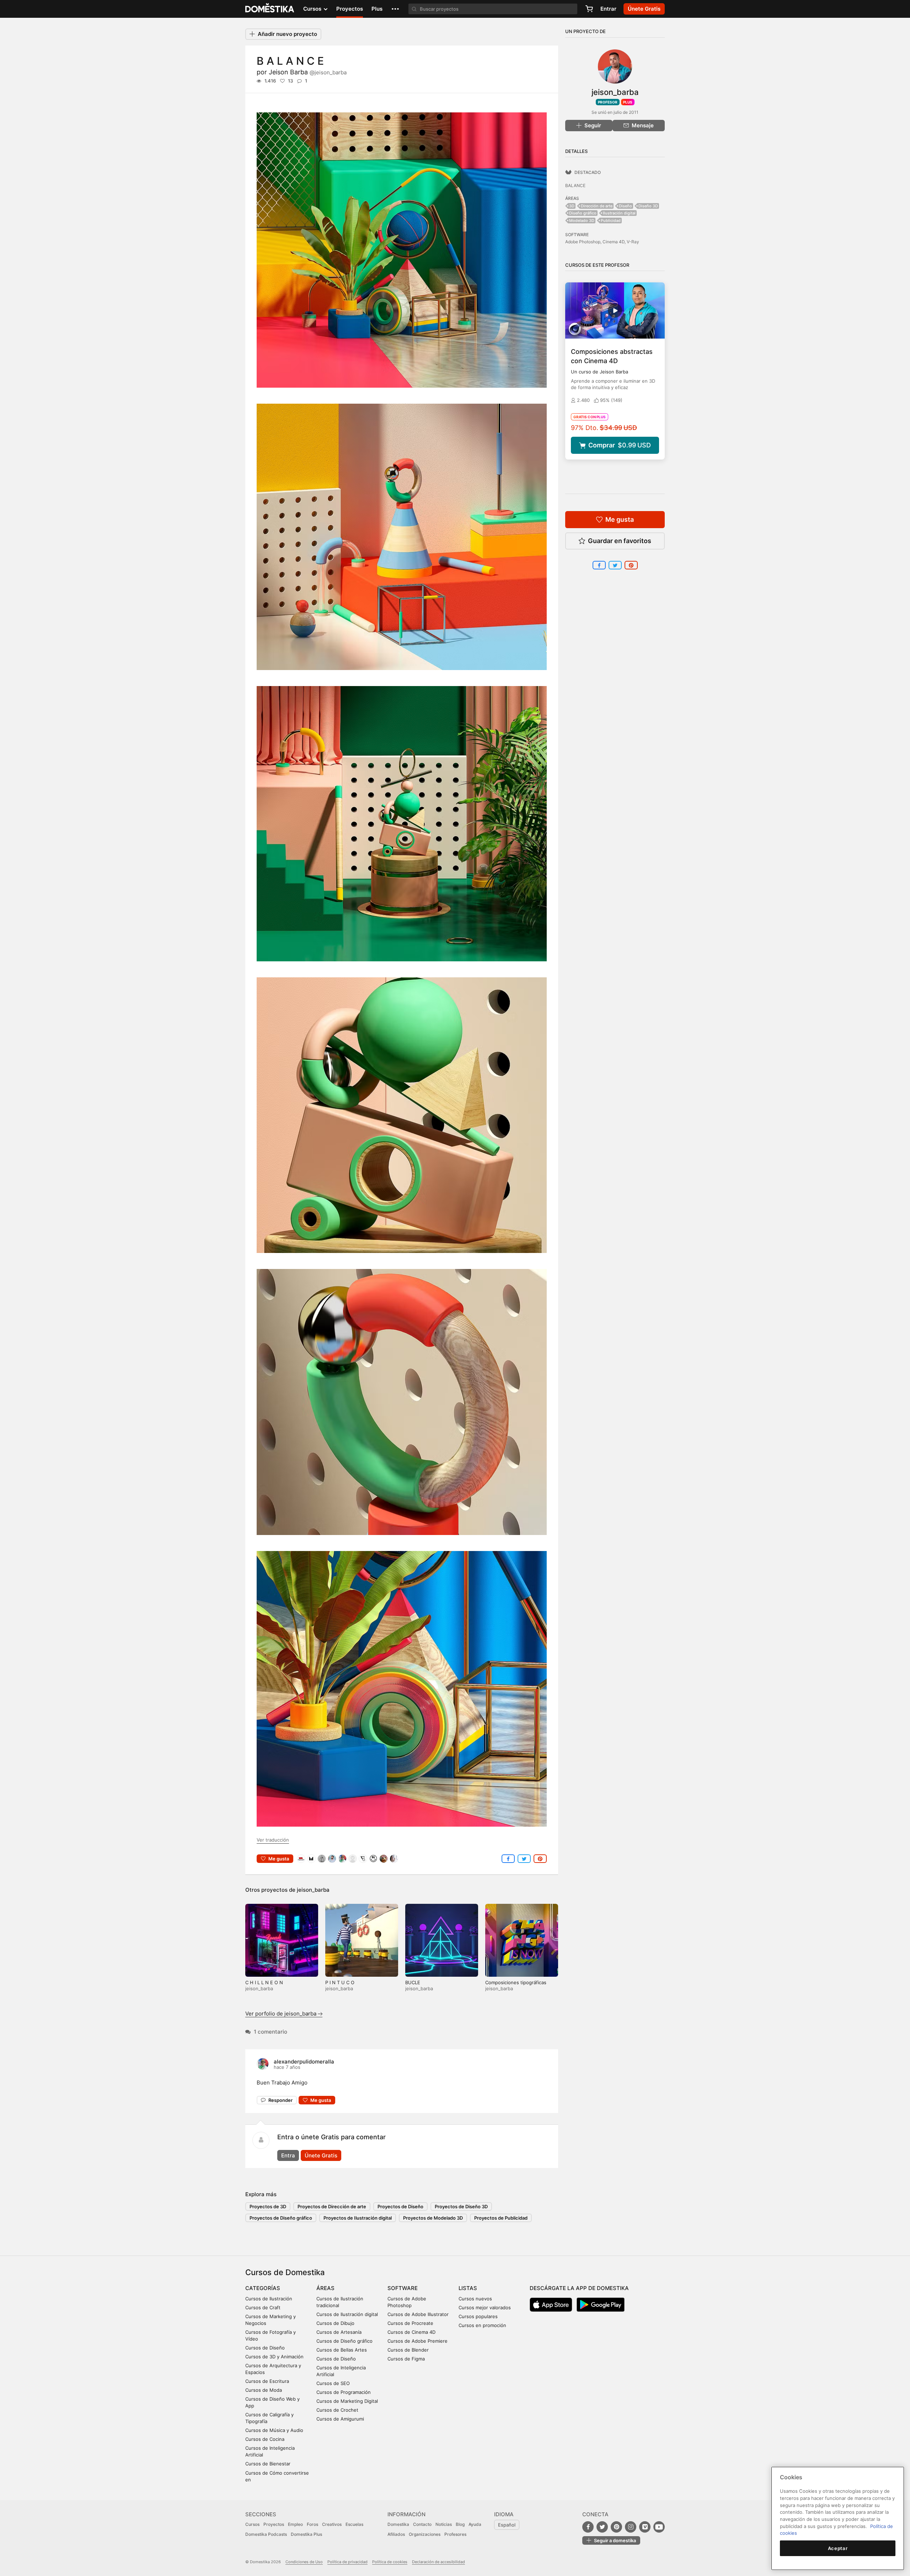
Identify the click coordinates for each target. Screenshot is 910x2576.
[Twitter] (602, 2527)
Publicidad (611, 221)
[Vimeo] (645, 2527)
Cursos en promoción (482, 2325)
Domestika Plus (306, 2534)
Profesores (455, 2534)
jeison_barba (313, 1890)
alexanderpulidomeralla (304, 2062)
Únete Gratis (321, 2155)
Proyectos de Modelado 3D (433, 2218)
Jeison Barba (308, 72)
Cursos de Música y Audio (274, 2430)
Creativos (332, 2524)
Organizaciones (425, 2534)
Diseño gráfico (583, 213)
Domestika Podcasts (266, 2534)
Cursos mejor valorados (485, 2307)
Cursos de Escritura (267, 2381)
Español (507, 2525)
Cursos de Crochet (337, 2410)
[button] (395, 9)
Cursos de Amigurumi (340, 2419)
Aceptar (838, 2548)
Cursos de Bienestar (268, 2464)
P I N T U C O (340, 1982)
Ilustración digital (619, 213)
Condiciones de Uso (304, 2562)
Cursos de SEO (333, 2383)
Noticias (444, 2524)
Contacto (422, 2524)
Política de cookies (390, 2562)
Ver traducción (273, 1840)
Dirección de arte (597, 206)
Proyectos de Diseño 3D (461, 2206)
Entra (288, 2155)
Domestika (398, 2524)
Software (403, 2288)
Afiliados (396, 2534)
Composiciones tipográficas (516, 1982)
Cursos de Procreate (410, 2323)
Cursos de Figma (406, 2359)
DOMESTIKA (270, 9)
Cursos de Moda (264, 2390)
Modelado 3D (582, 221)
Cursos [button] (313, 9)
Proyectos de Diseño (400, 2206)
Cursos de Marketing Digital (347, 2401)
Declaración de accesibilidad (438, 2562)
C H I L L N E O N (264, 1982)
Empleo (295, 2524)
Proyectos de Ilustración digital (358, 2218)
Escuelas (354, 2524)
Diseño (625, 206)
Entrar (608, 9)
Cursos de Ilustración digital (347, 2314)
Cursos (252, 2524)
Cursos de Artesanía (339, 2332)
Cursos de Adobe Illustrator (418, 2314)
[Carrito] (589, 9)
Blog (460, 2524)
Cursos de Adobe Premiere (417, 2341)
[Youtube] (659, 2527)
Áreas (325, 2288)
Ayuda (475, 2524)
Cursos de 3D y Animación (274, 2357)
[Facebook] (588, 2527)
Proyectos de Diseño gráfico (281, 2218)
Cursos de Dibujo (335, 2323)
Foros (312, 2524)
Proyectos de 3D (268, 2206)
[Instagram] (631, 2527)
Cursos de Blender (408, 2350)
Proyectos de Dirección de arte (332, 2206)
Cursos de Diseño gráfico (344, 2341)
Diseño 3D (648, 206)
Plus (377, 9)
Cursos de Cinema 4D (411, 2332)
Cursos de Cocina (265, 2439)
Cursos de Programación (344, 2392)
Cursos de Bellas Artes (342, 2350)
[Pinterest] (616, 2527)
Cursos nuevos (475, 2299)
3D (572, 206)
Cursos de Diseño (265, 2348)
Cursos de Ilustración (269, 2299)
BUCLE (413, 1982)
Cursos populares (478, 2316)
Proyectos (350, 9)
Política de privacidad (347, 2562)
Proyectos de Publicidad (501, 2218)
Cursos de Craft (263, 2307)
